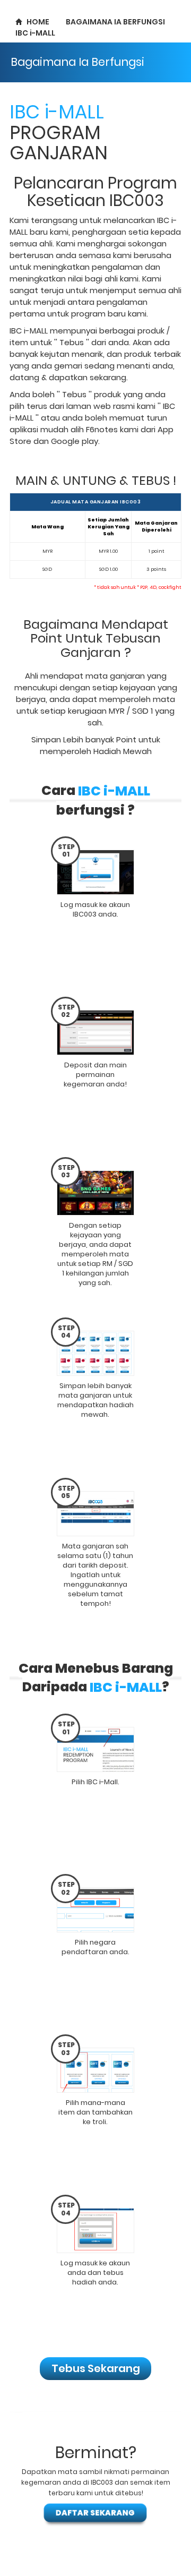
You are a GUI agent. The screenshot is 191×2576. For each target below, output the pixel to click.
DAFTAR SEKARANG (95, 2513)
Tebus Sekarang (96, 2368)
